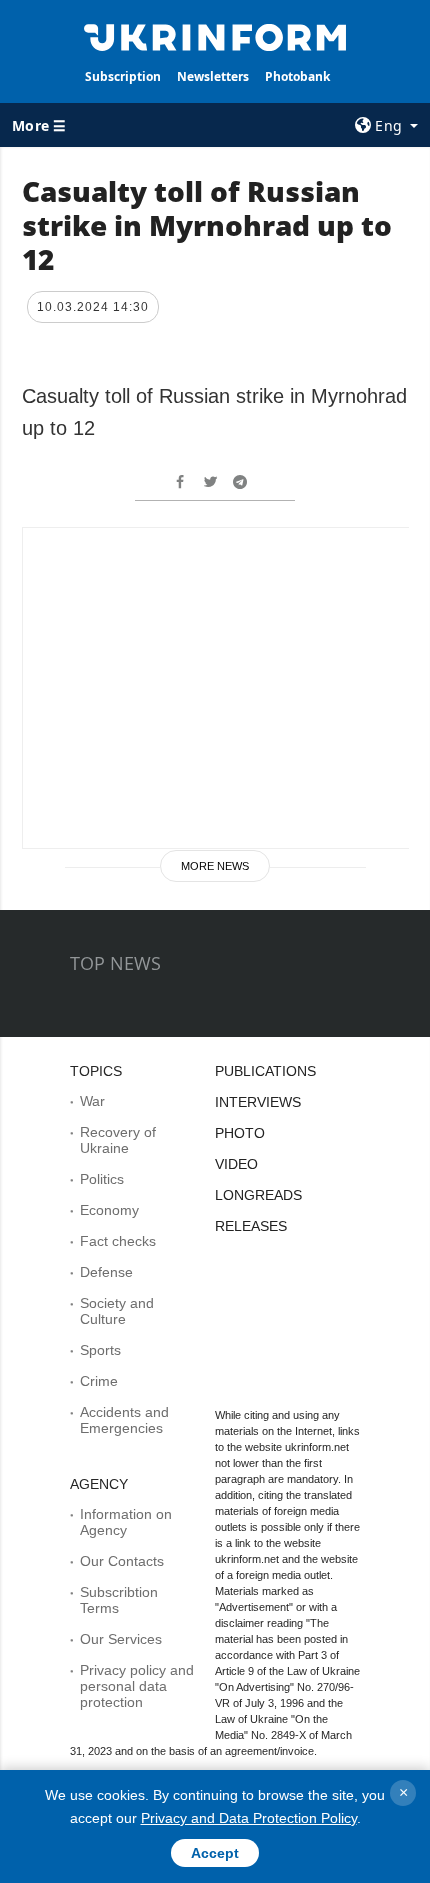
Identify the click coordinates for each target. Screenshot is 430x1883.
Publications (265, 1071)
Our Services (121, 1639)
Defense (106, 1272)
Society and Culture (117, 1311)
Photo (240, 1133)
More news (215, 866)
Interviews (258, 1102)
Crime (99, 1381)
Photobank (297, 76)
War (92, 1101)
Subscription (123, 76)
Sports (100, 1350)
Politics (102, 1179)
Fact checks (118, 1241)
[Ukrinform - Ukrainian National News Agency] (215, 36)
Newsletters (213, 76)
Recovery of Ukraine (118, 1140)
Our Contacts (122, 1561)
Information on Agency (126, 1522)
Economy (109, 1210)
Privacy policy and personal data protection (137, 1686)
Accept (215, 1853)
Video (236, 1164)
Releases (251, 1226)
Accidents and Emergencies (124, 1420)
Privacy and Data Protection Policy (249, 1818)
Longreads (258, 1195)
